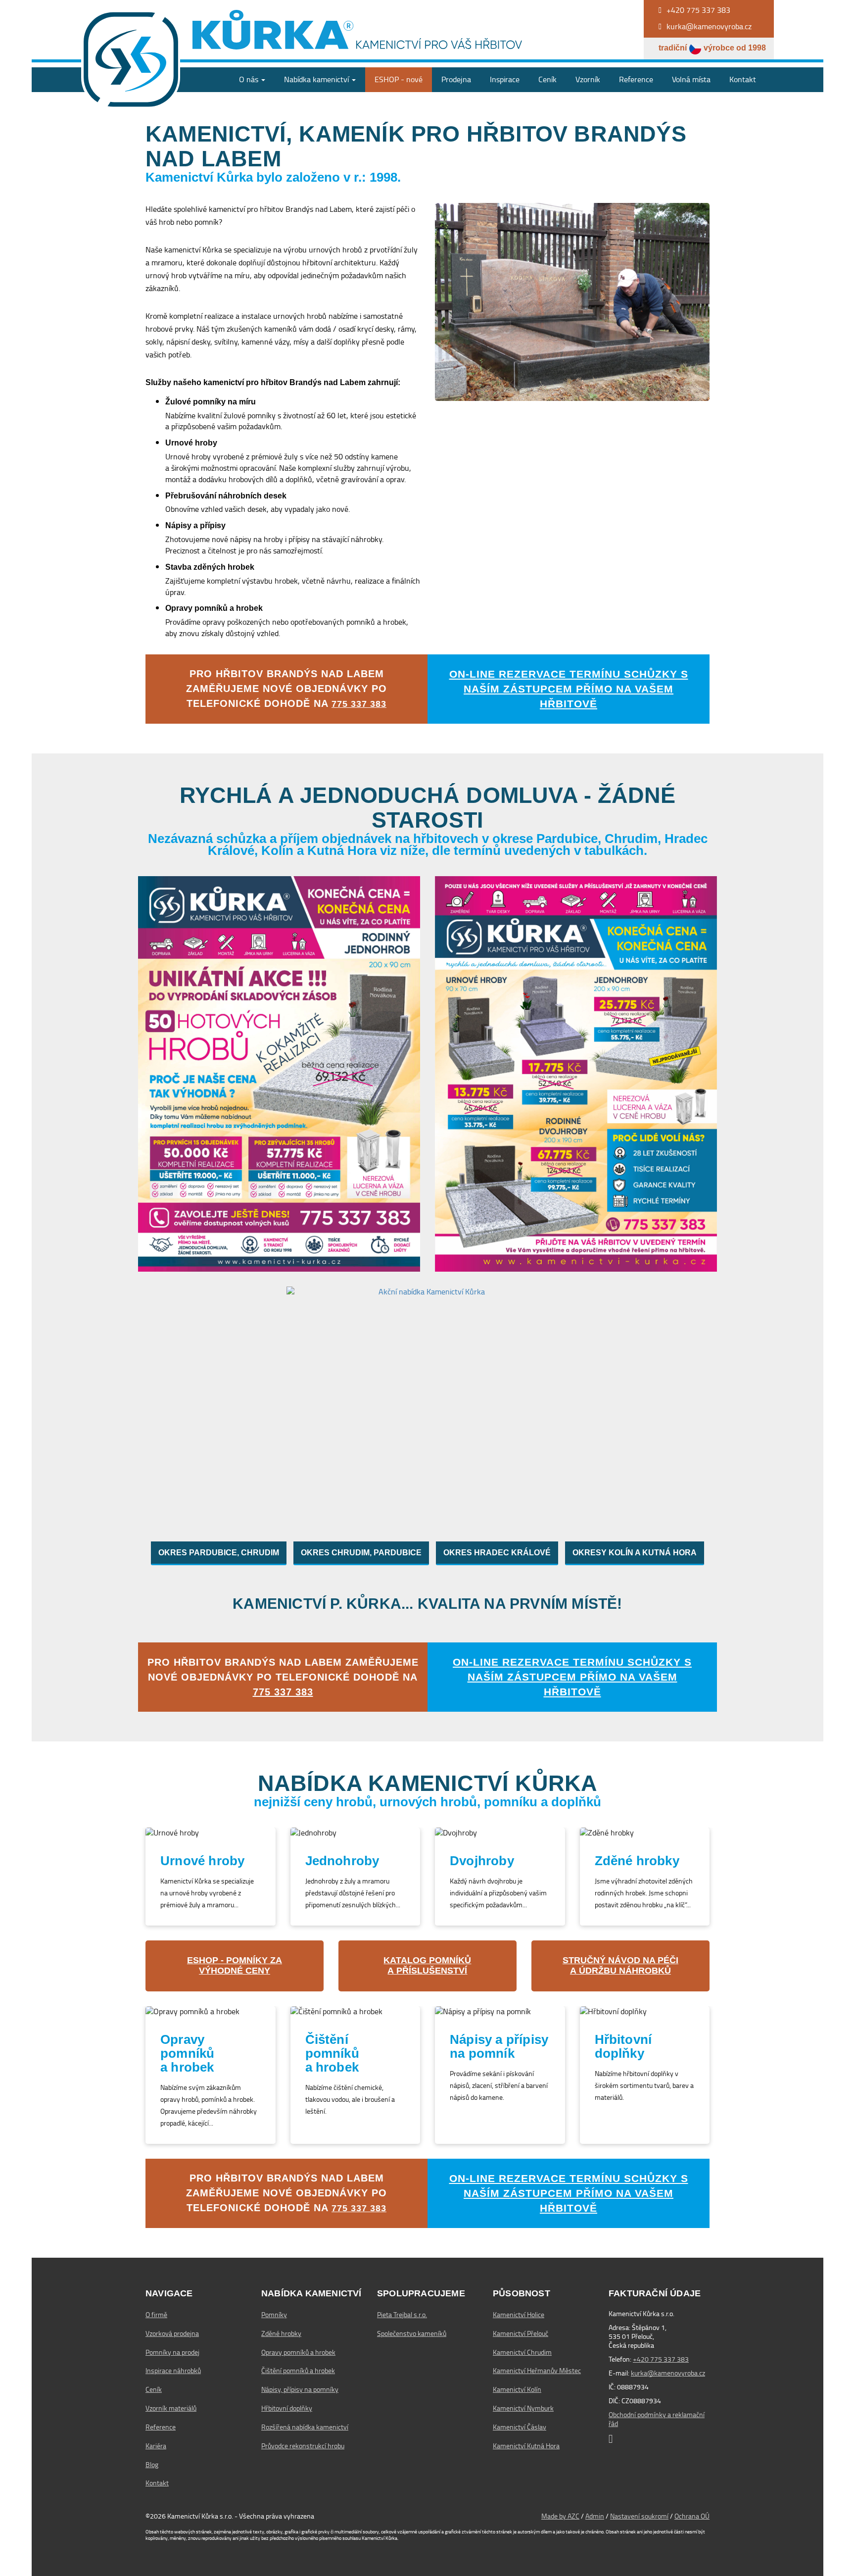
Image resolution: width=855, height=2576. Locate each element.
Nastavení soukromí (639, 2516)
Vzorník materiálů (171, 2408)
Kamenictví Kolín (517, 2389)
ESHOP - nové (399, 79)
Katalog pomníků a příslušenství (427, 1966)
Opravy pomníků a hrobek (298, 2352)
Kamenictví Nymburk (523, 2408)
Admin (595, 2516)
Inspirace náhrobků (173, 2371)
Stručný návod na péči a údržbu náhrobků (620, 1966)
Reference (636, 79)
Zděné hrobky (281, 2333)
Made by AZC (560, 2516)
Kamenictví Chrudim (522, 2352)
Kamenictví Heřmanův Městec (537, 2371)
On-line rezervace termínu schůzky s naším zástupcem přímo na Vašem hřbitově (569, 689)
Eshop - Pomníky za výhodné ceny (235, 1966)
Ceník (547, 79)
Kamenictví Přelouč (521, 2333)
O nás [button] (250, 79)
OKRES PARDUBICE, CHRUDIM (219, 1553)
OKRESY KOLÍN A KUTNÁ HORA (635, 1553)
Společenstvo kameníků (412, 2333)
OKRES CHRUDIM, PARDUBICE (361, 1553)
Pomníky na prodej (172, 2352)
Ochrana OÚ (692, 2516)
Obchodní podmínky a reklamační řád (657, 2419)
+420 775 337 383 (661, 2359)
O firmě (156, 2315)
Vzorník (588, 79)
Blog (152, 2465)
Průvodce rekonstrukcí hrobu (303, 2446)
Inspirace (505, 79)
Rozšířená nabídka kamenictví (305, 2427)
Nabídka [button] (316, 79)
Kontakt (743, 79)
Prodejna (456, 79)
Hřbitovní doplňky (287, 2408)
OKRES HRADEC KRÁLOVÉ (497, 1553)
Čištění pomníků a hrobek (298, 2371)
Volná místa (691, 79)
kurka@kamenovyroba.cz (668, 2373)
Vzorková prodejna (172, 2333)
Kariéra (156, 2446)
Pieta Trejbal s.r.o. (402, 2315)
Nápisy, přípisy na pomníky (300, 2389)
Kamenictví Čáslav (520, 2427)
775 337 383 (359, 704)
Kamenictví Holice (519, 2315)
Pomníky (274, 2315)
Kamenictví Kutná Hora (526, 2446)
